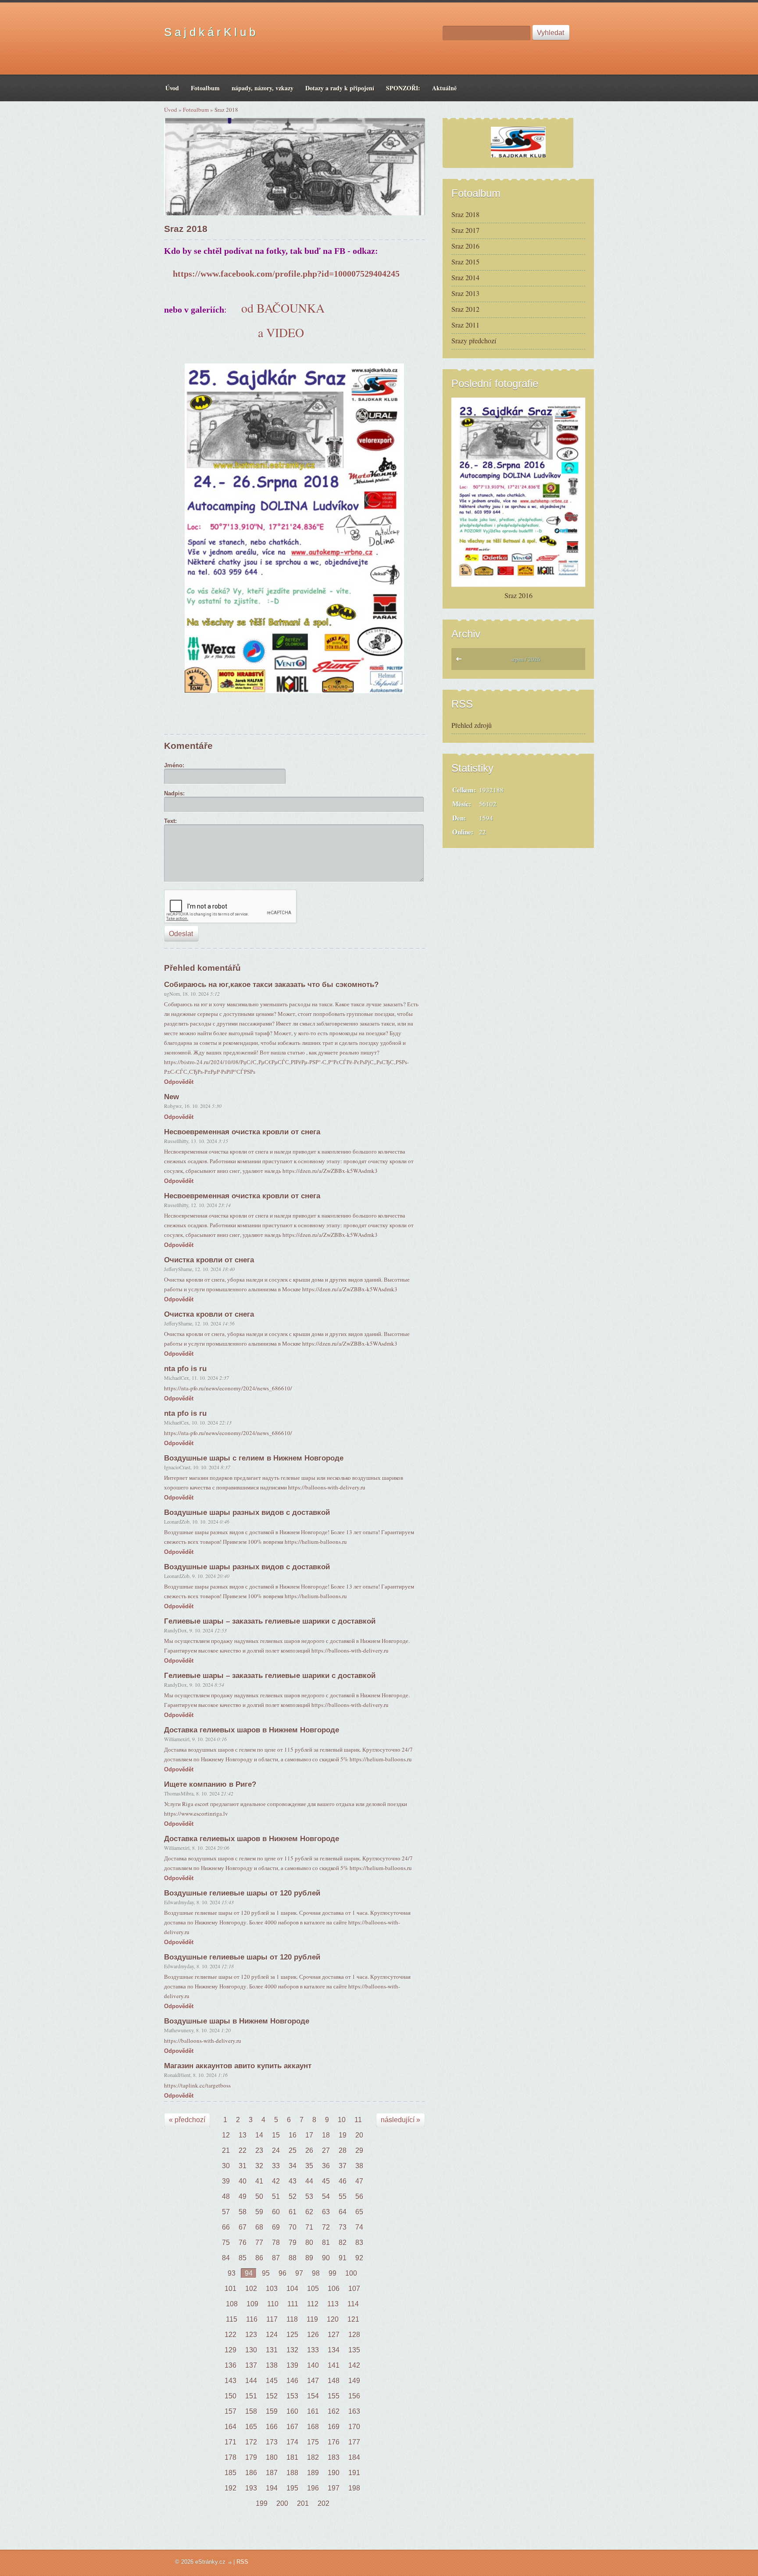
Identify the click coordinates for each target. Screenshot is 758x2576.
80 (309, 2243)
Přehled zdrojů (472, 725)
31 (243, 2166)
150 (231, 2396)
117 (272, 2319)
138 (272, 2365)
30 (226, 2166)
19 (343, 2135)
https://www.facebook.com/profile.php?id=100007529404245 (286, 274)
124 (272, 2335)
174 (292, 2442)
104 (292, 2289)
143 (231, 2381)
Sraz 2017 (465, 230)
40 (243, 2181)
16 (293, 2135)
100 (351, 2273)
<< (461, 661)
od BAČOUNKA (283, 308)
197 (334, 2488)
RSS (242, 2562)
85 (243, 2258)
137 (251, 2365)
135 (354, 2350)
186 (251, 2473)
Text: (170, 821)
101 (231, 2289)
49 (243, 2197)
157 (231, 2411)
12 (226, 2135)
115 (232, 2319)
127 (334, 2335)
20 (359, 2135)
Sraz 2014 (465, 277)
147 (313, 2381)
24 (276, 2150)
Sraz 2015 (465, 262)
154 (313, 2396)
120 (333, 2319)
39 (226, 2181)
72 (326, 2227)
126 (313, 2335)
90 (326, 2258)
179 (251, 2457)
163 (354, 2411)
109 (252, 2304)
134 (334, 2350)
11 (358, 2120)
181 (292, 2457)
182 (313, 2457)
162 (334, 2411)
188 (292, 2473)
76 (243, 2243)
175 (313, 2442)
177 (354, 2442)
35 (309, 2166)
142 (354, 2365)
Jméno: (174, 765)
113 (333, 2304)
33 (276, 2166)
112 (313, 2304)
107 (354, 2289)
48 (226, 2197)
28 (343, 2150)
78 (276, 2243)
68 (259, 2227)
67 (243, 2227)
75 (226, 2243)
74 (359, 2227)
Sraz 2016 (465, 246)
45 (326, 2181)
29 (359, 2150)
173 (272, 2442)
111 (293, 2304)
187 (272, 2473)
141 (334, 2365)
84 (226, 2258)
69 (276, 2227)
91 (343, 2258)
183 (334, 2457)
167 (292, 2427)
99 (333, 2273)
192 (231, 2488)
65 (359, 2212)
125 (292, 2335)
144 (251, 2381)
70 (293, 2227)
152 (272, 2396)
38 (359, 2166)
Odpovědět (179, 1082)
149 (354, 2381)
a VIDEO (283, 332)
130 (251, 2350)
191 (354, 2473)
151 (251, 2396)
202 (324, 2503)
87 (276, 2258)
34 (293, 2166)
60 (276, 2212)
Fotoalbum (196, 110)
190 (334, 2473)
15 (276, 2135)
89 (309, 2258)
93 (232, 2273)
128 (354, 2335)
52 (293, 2197)
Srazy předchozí (474, 340)
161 (313, 2411)
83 (359, 2243)
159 (272, 2411)
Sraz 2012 (465, 309)
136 (231, 2365)
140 (313, 2365)
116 (252, 2319)
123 (251, 2335)
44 (309, 2181)
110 (273, 2304)
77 (259, 2243)
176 (334, 2442)
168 (313, 2427)
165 (251, 2427)
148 (334, 2381)
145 (272, 2381)
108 (232, 2304)
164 (231, 2427)
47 (359, 2181)
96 (282, 2273)
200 (282, 2503)
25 (293, 2150)
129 (231, 2350)
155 (334, 2396)
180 (272, 2457)
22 (243, 2150)
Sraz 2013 (465, 293)
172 (251, 2442)
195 (292, 2488)
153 (292, 2396)
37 (343, 2166)
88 (293, 2258)
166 (272, 2427)
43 (293, 2181)
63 (326, 2212)
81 (326, 2243)
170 (354, 2427)
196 (313, 2488)
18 (326, 2135)
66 (226, 2227)
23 (259, 2150)
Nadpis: (174, 793)
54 (326, 2197)
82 (343, 2243)
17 (309, 2135)
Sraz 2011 (465, 325)
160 (292, 2411)
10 (342, 2120)
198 (354, 2488)
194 (272, 2488)
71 (309, 2227)
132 (292, 2350)
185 (231, 2473)
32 (259, 2166)
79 (293, 2243)
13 (243, 2135)
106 (334, 2289)
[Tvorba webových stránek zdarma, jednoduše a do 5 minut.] (230, 2563)
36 (326, 2166)
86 (259, 2258)
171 (231, 2442)
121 (353, 2319)
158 (251, 2411)
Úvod (171, 110)
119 (312, 2319)
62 (309, 2212)
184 (354, 2457)
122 (231, 2335)
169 (334, 2427)
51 (276, 2197)
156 (354, 2396)
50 (259, 2197)
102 (251, 2289)
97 (299, 2273)
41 (259, 2181)
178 (231, 2457)
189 (313, 2473)
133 (313, 2350)
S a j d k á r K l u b (210, 32)
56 (359, 2197)
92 (359, 2258)
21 (226, 2150)
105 (313, 2289)
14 (259, 2135)
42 (276, 2181)
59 (259, 2212)
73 (343, 2227)
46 (343, 2181)
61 (293, 2212)
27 (326, 2150)
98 (316, 2273)
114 (353, 2304)
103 (272, 2289)
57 (226, 2212)
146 (292, 2381)
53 (309, 2197)
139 (292, 2365)
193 (251, 2488)
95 (266, 2273)
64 (343, 2212)
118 (292, 2319)
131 (272, 2350)
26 (309, 2150)
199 (262, 2503)
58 (243, 2212)
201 (303, 2503)
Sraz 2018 (465, 214)
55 (343, 2197)
